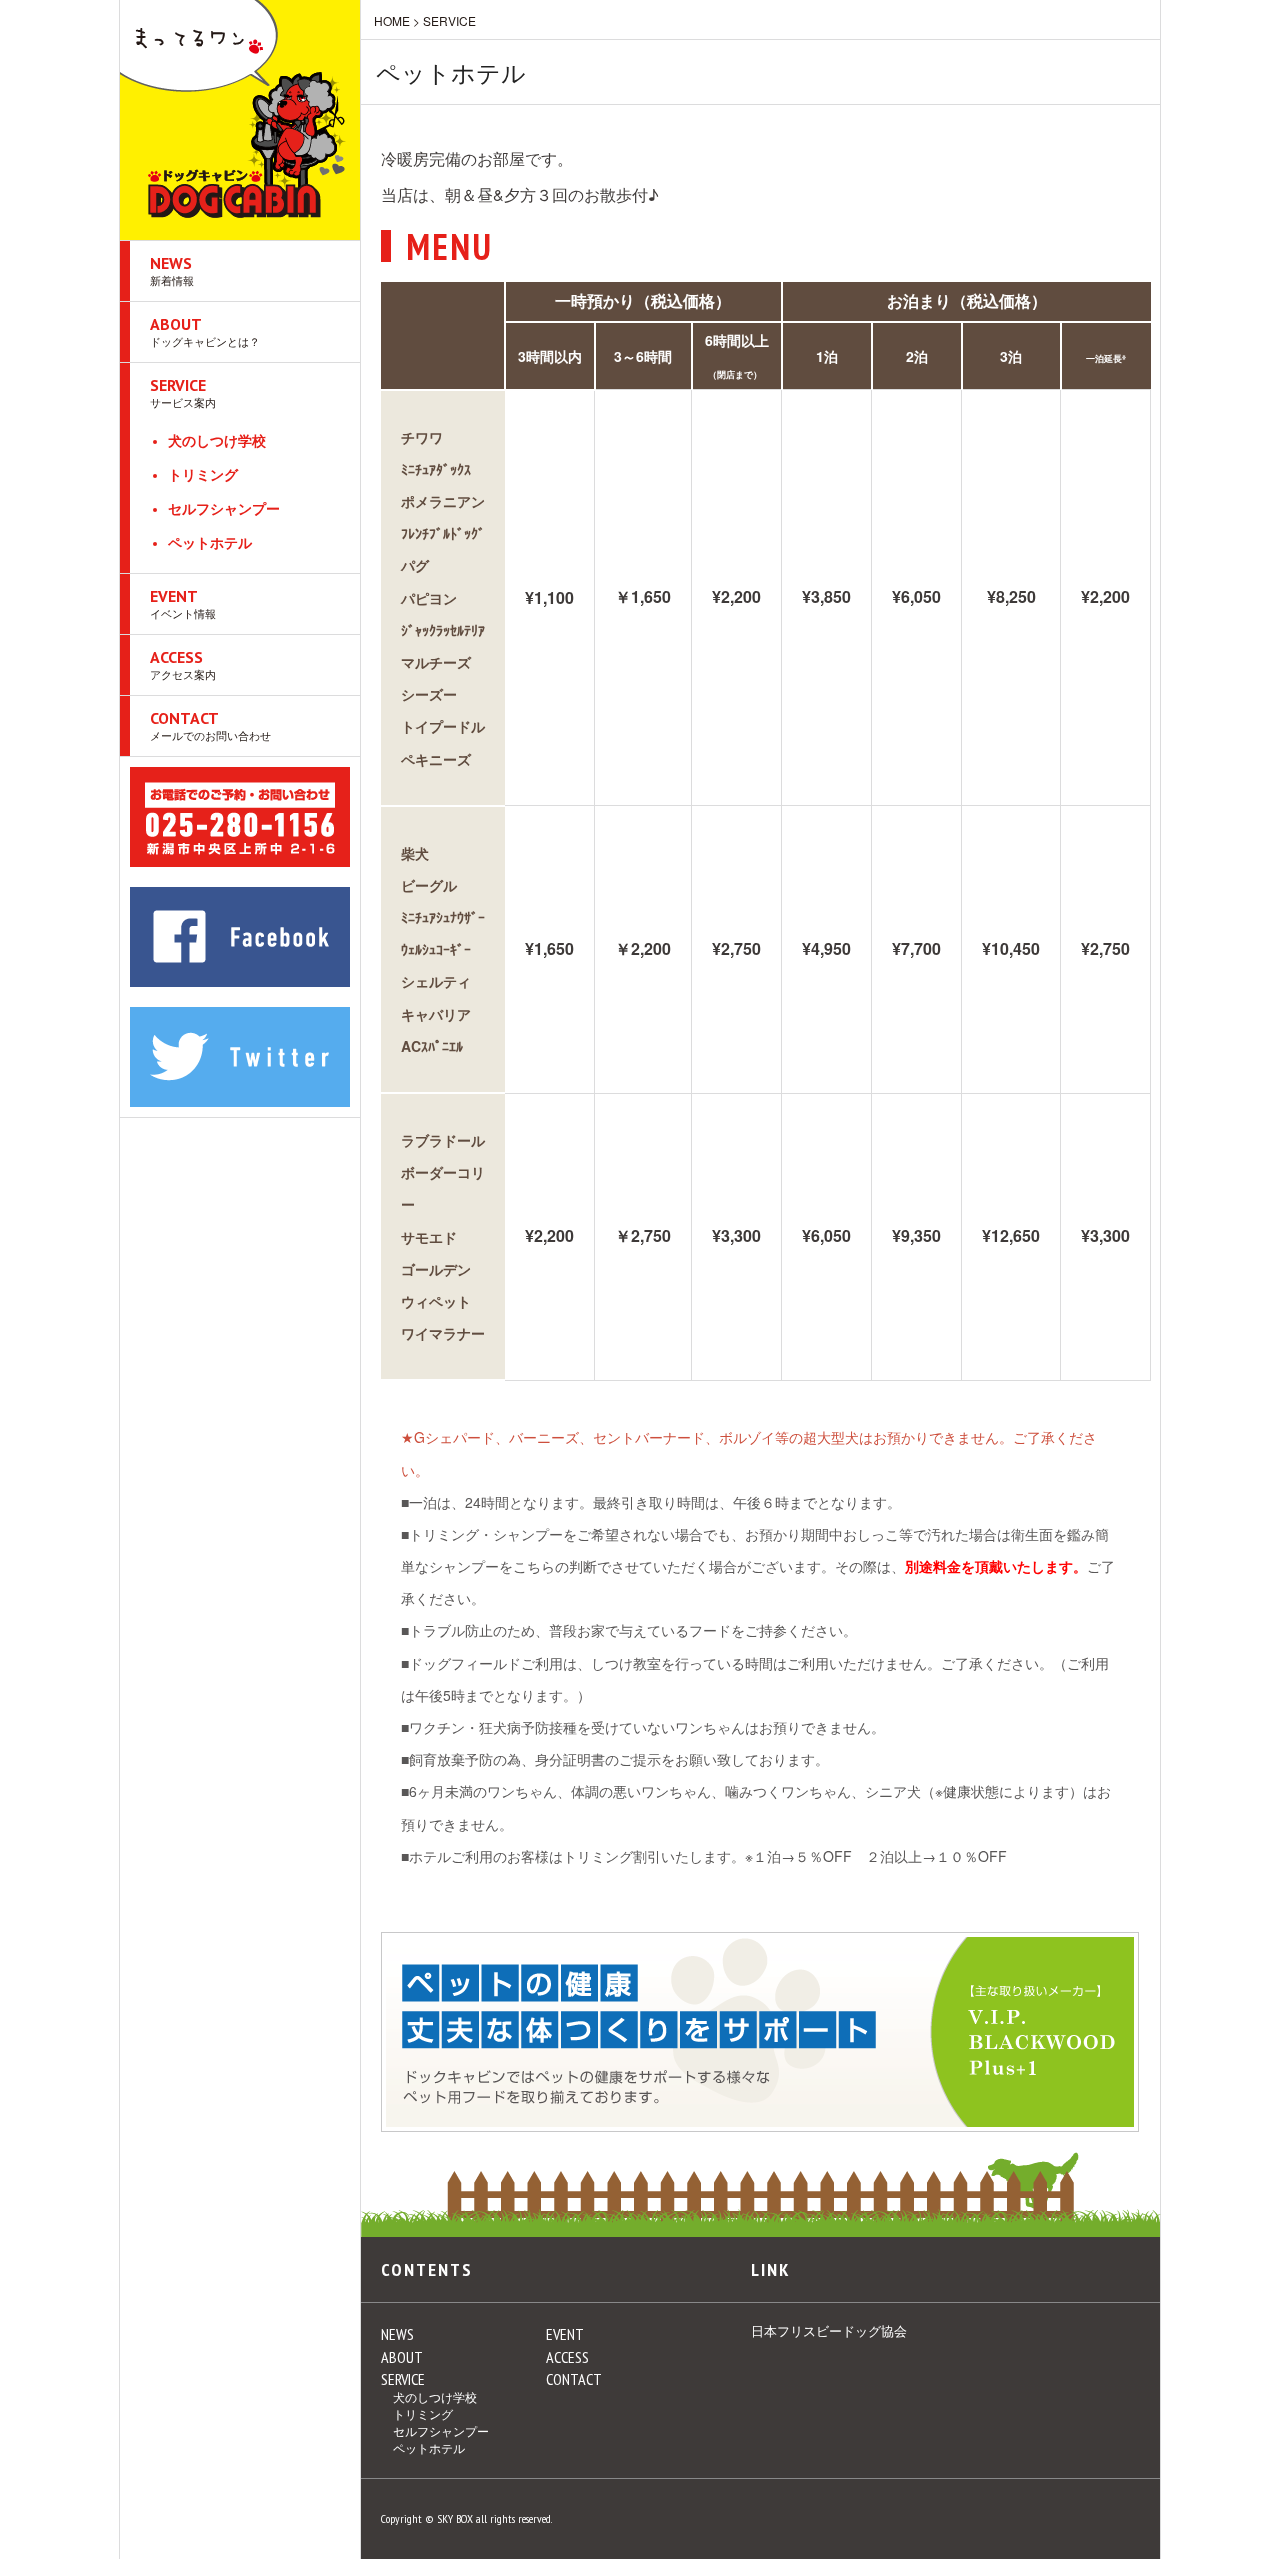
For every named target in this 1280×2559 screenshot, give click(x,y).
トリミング (203, 475)
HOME (392, 20)
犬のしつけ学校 (217, 441)
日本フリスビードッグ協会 (829, 2331)
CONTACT (210, 725)
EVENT (183, 603)
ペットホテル (210, 543)
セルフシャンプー (224, 509)
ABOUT (205, 331)
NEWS (172, 270)
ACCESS (183, 664)
